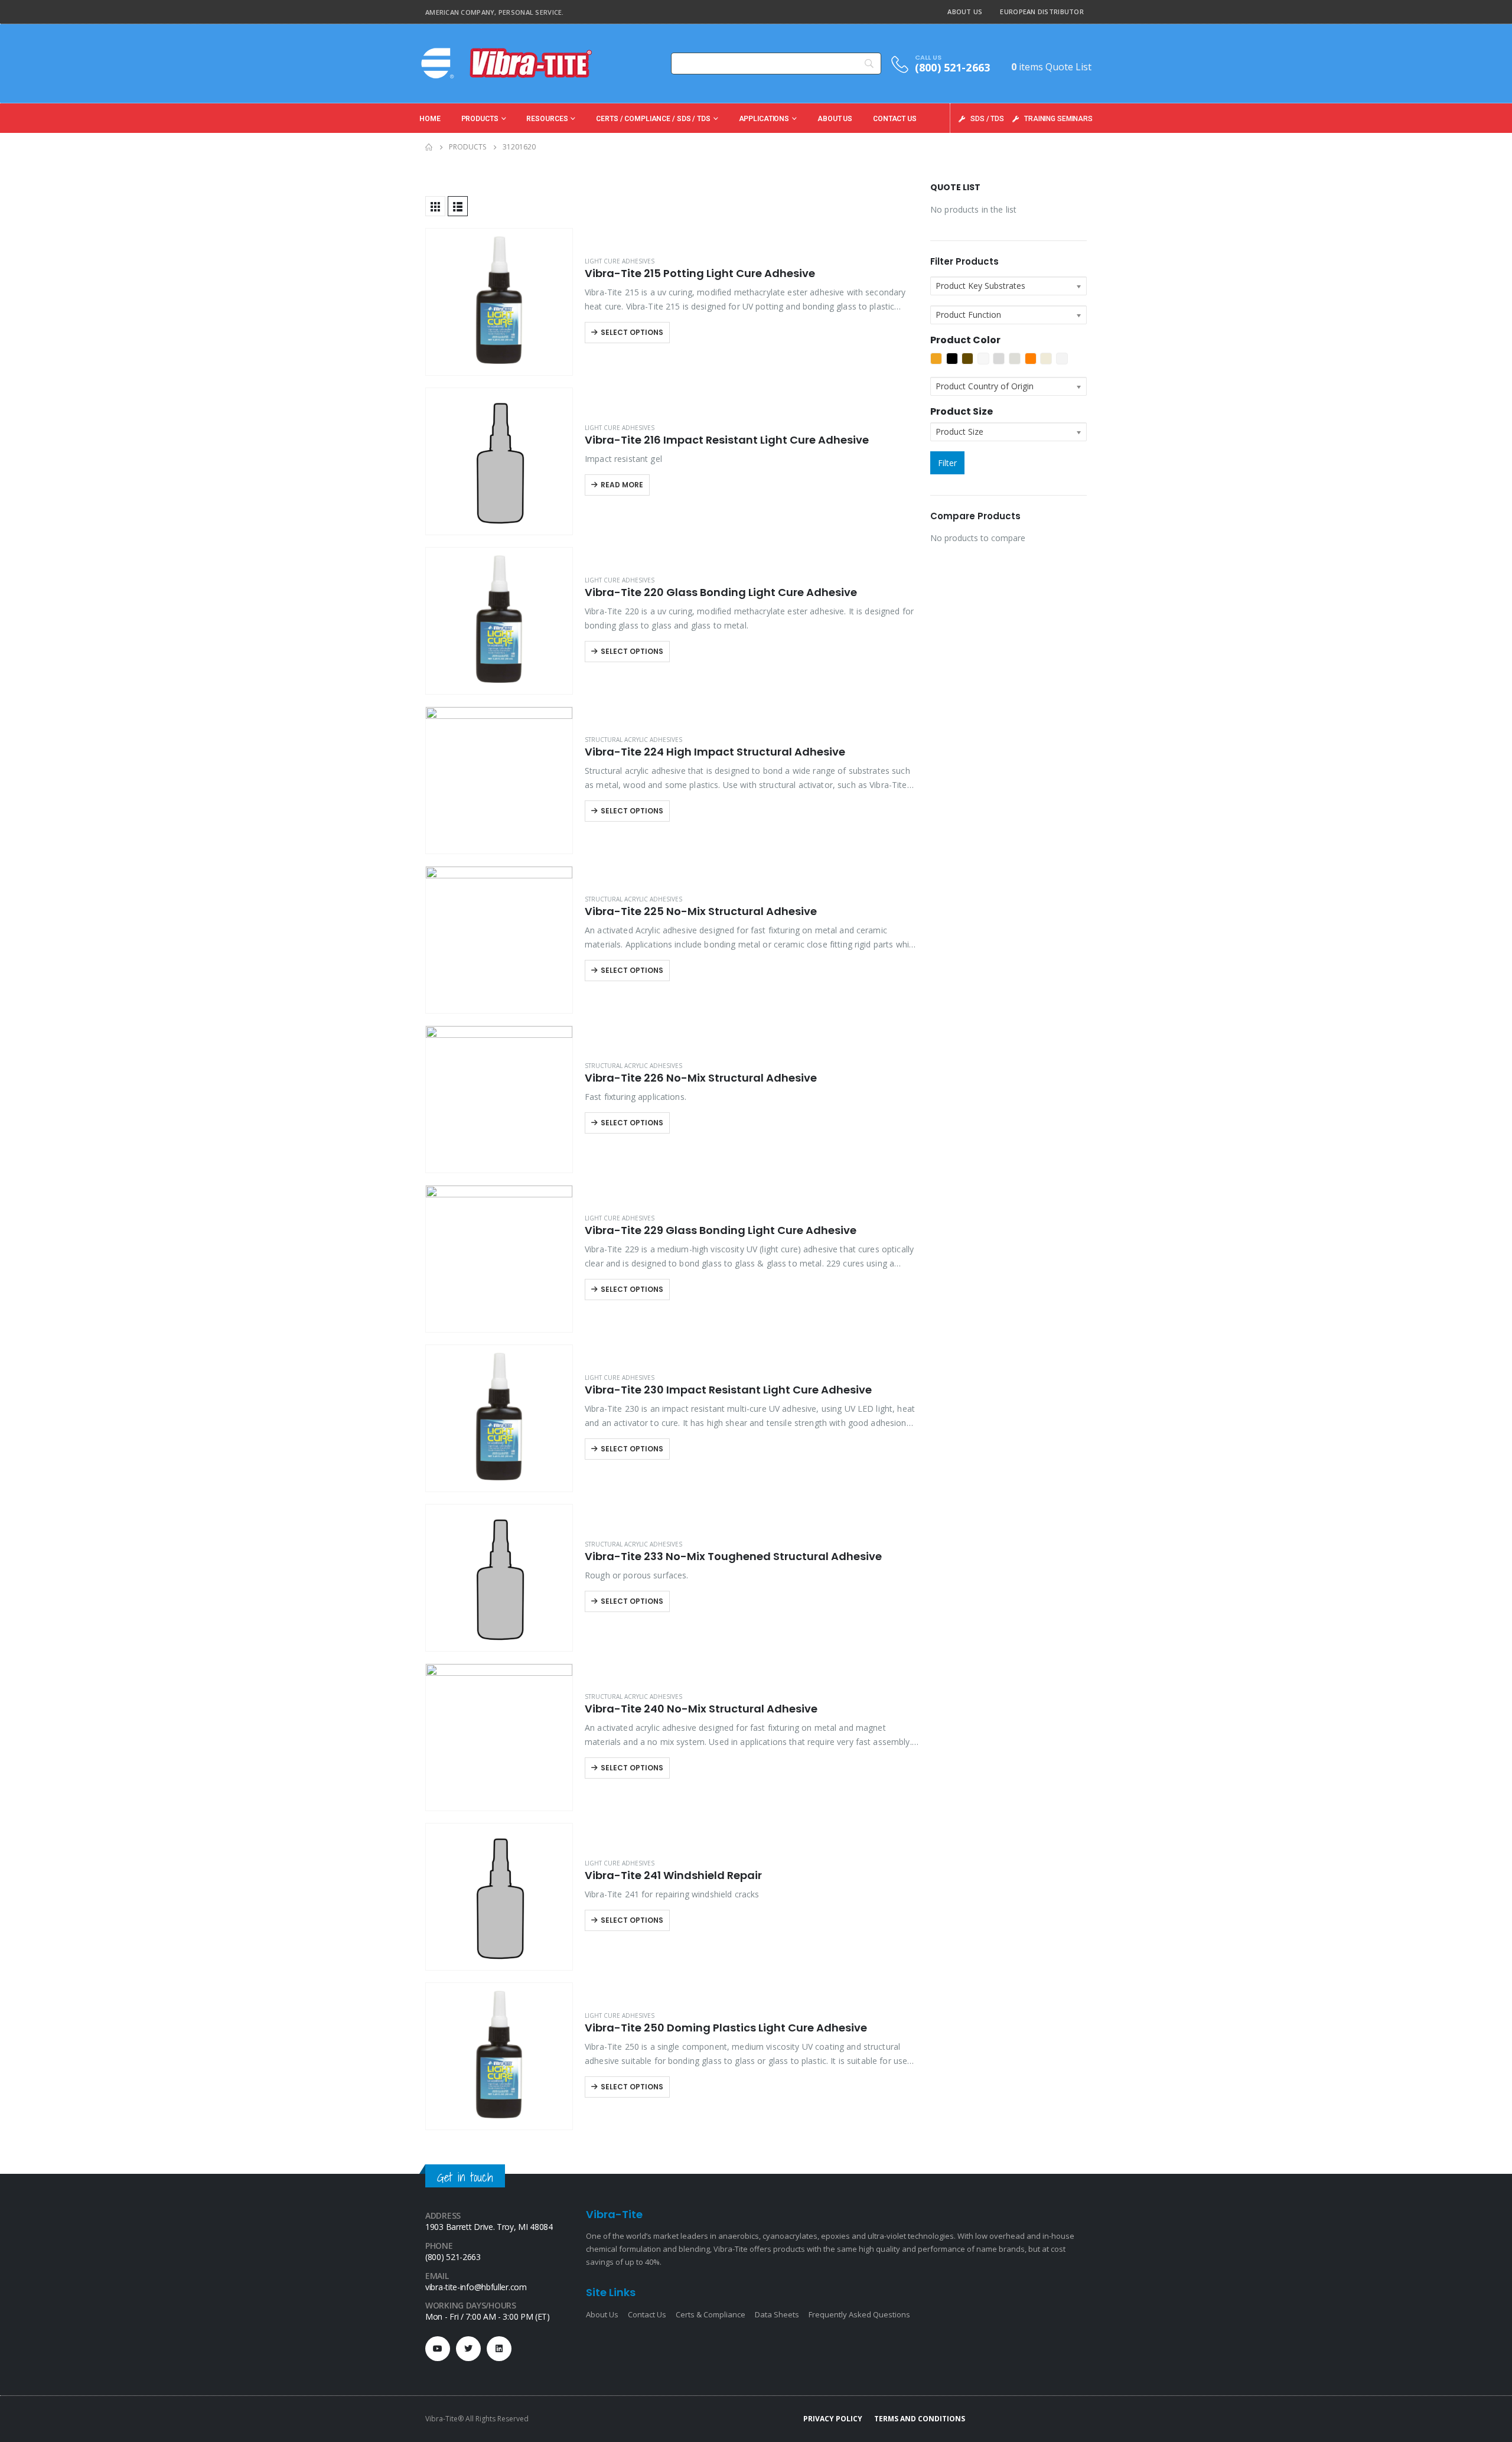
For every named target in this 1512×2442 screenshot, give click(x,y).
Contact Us (895, 119)
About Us (965, 12)
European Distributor (1042, 12)
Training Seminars (1058, 119)
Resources (547, 119)
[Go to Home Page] (429, 147)
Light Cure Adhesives (620, 261)
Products (480, 119)
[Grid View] (435, 206)
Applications (764, 119)
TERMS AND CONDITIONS (920, 2419)
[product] (499, 302)
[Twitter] (468, 2349)
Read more (622, 485)
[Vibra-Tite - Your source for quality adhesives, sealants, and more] (508, 63)
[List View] (458, 206)
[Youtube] (438, 2349)
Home (430, 119)
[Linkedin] (499, 2349)
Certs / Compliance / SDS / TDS (653, 119)
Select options (632, 332)
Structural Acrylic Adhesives (633, 740)
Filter (947, 463)
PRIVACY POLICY (833, 2419)
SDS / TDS (987, 119)
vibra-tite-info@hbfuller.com (476, 2287)
